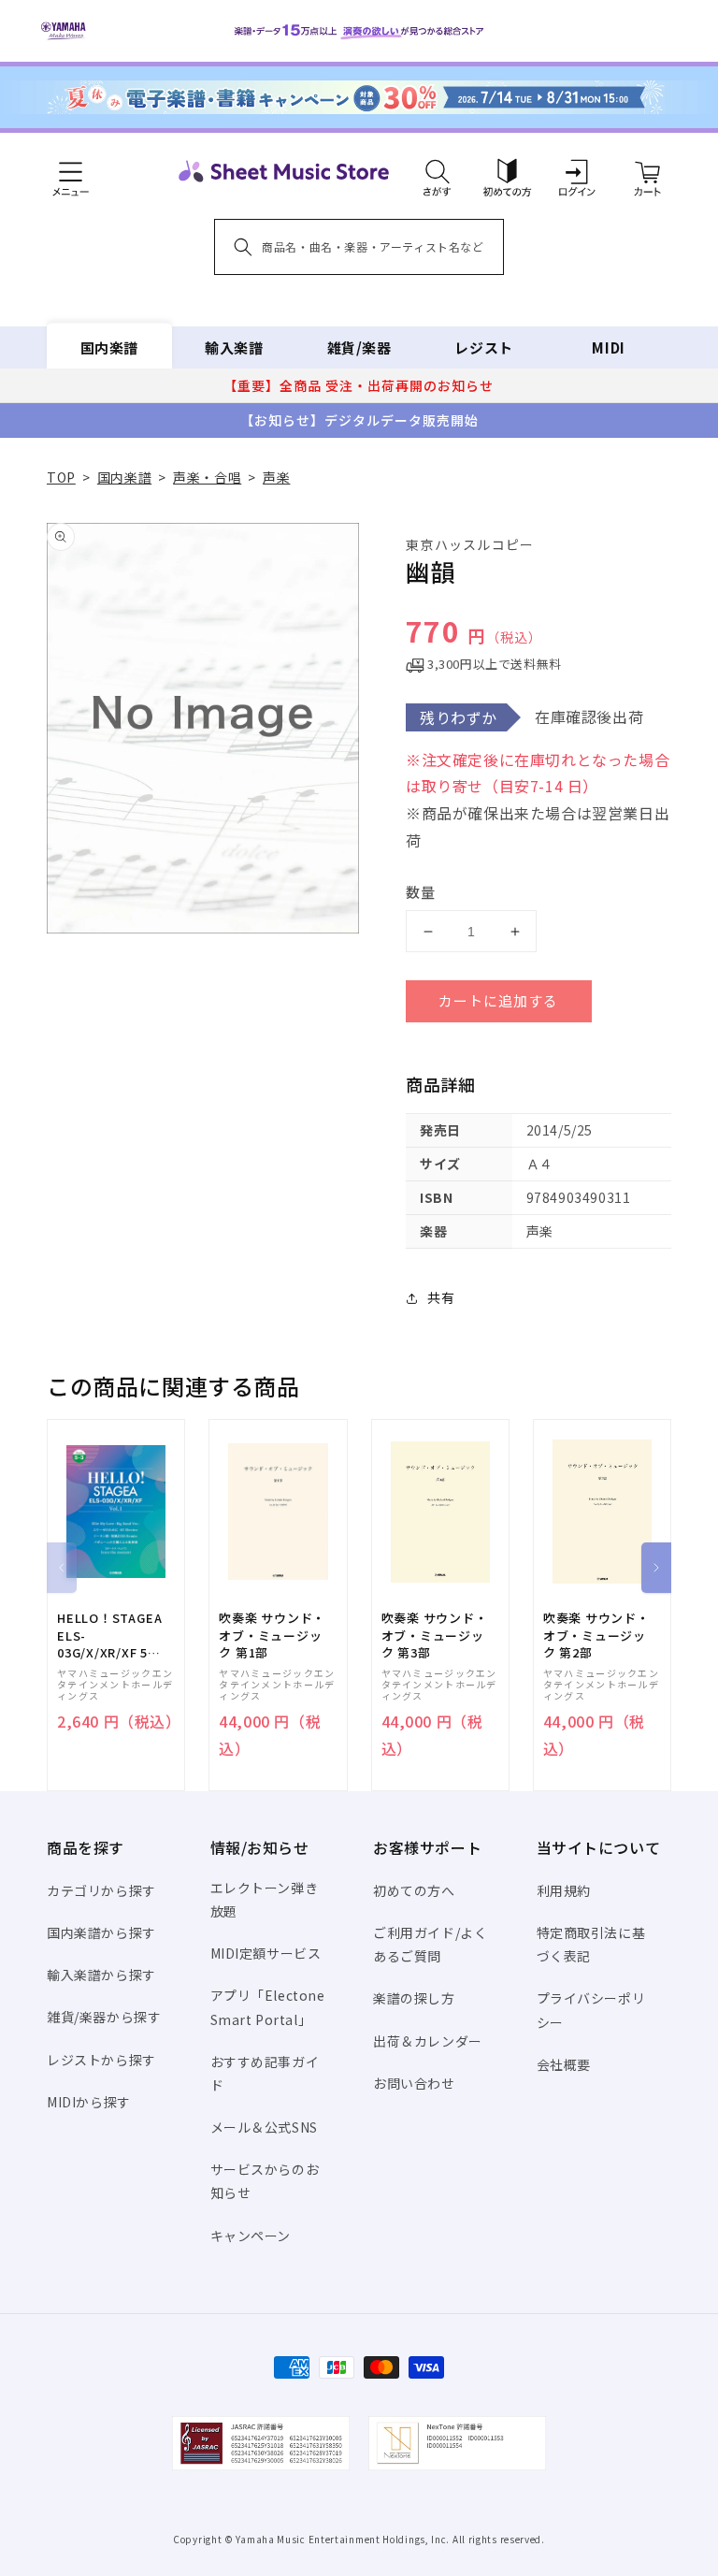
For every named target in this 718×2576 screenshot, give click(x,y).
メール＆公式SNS (264, 2127)
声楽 (276, 477)
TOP (61, 477)
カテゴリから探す (101, 1890)
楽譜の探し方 (414, 1998)
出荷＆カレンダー (428, 2041)
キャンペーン (251, 2236)
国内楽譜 (109, 347)
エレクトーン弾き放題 (265, 1899)
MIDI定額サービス (266, 1953)
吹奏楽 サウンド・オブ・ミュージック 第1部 (272, 1635)
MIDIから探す (89, 2102)
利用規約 (564, 1890)
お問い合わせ (414, 2083)
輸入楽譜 (234, 347)
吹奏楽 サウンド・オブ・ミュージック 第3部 (435, 1635)
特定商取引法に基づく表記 (591, 1944)
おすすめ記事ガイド (265, 2073)
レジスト (483, 347)
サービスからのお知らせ (265, 2181)
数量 (421, 892)
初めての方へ (414, 1890)
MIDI (608, 347)
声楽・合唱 (207, 477)
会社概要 (564, 2064)
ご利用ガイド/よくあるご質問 (430, 1944)
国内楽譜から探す (101, 1932)
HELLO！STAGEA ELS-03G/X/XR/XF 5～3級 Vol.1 (109, 1635)
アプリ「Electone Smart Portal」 (268, 2007)
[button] (437, 171)
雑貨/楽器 (359, 347)
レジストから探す (101, 2060)
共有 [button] (441, 1297)
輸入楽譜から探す (101, 1975)
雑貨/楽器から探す (104, 2017)
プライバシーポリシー (591, 2010)
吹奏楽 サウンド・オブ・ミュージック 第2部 (596, 1635)
